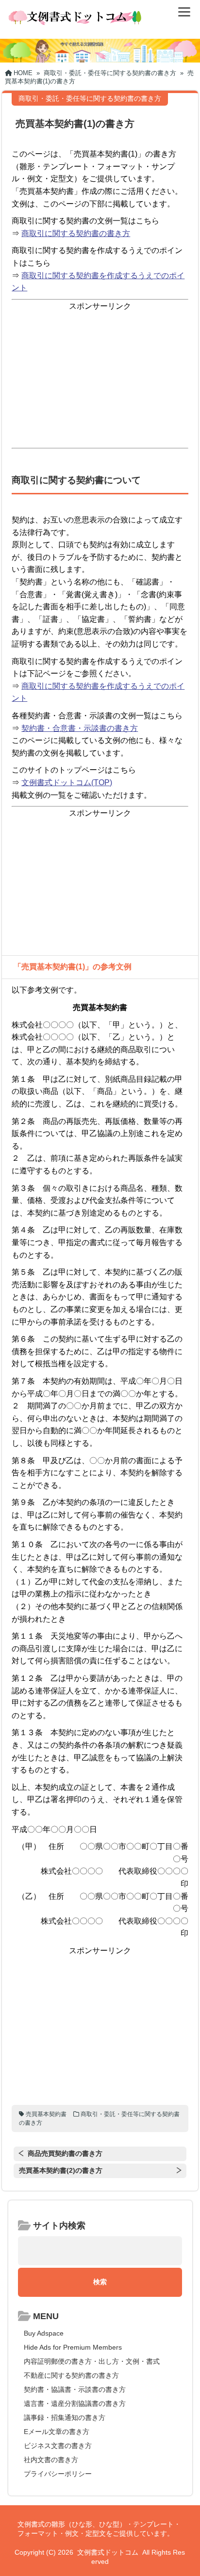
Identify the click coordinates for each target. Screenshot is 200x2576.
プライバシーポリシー (58, 2474)
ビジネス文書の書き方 (58, 2446)
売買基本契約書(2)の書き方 (61, 2170)
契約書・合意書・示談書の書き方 (80, 728)
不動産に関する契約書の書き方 (71, 2375)
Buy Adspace (44, 2333)
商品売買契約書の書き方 (65, 2153)
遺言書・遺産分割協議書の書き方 (75, 2403)
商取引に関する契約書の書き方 (76, 233)
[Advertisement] (100, 380)
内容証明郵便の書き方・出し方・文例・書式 (92, 2361)
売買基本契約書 (46, 2114)
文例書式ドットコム (108, 2552)
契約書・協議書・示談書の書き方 (75, 2389)
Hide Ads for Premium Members (73, 2347)
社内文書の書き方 (51, 2460)
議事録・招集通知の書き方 (65, 2418)
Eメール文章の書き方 (57, 2432)
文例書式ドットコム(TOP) (67, 782)
